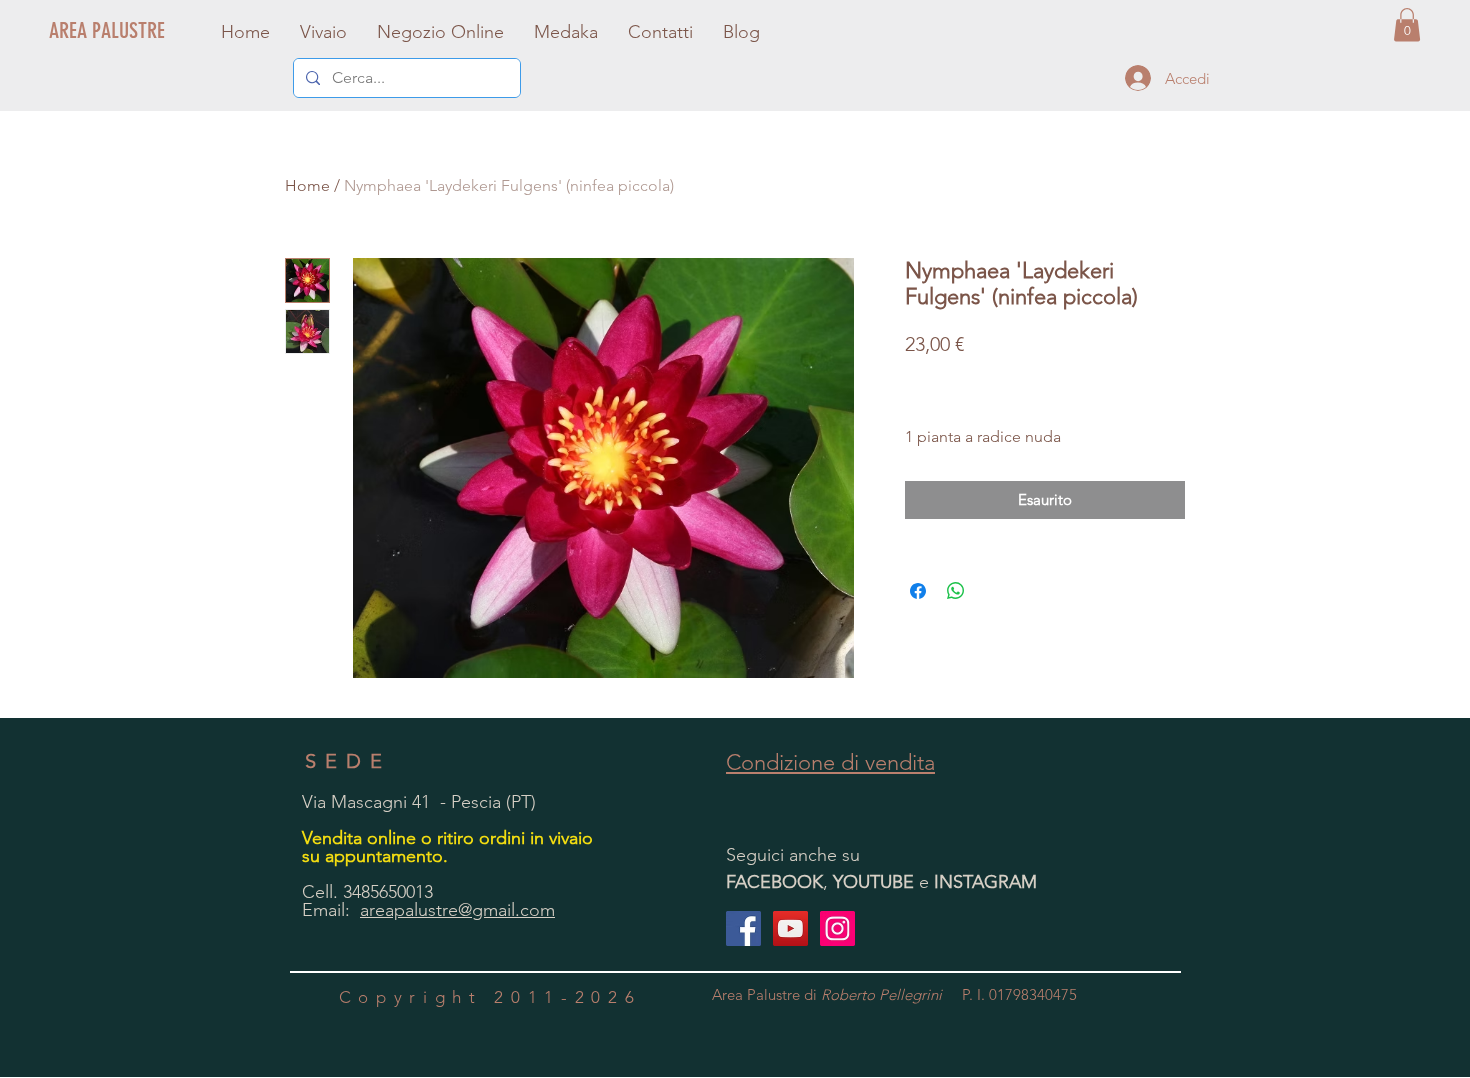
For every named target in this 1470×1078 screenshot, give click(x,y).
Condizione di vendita (830, 762)
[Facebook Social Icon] (743, 928)
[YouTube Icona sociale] (790, 928)
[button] (1407, 24)
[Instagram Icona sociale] (837, 928)
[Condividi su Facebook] (918, 591)
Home (307, 185)
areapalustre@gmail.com (457, 910)
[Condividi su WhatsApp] (956, 591)
